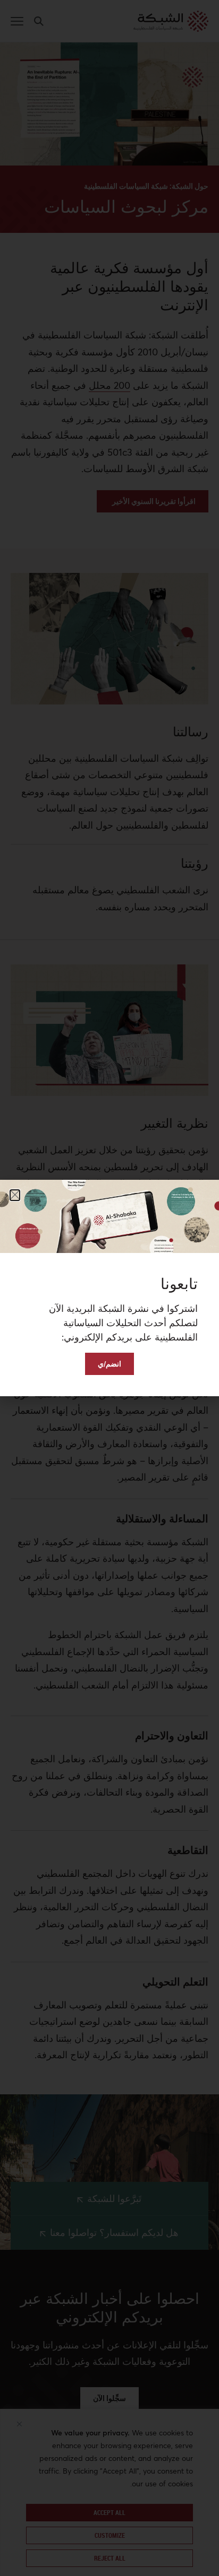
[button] (15, 1195)
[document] (109, 1288)
